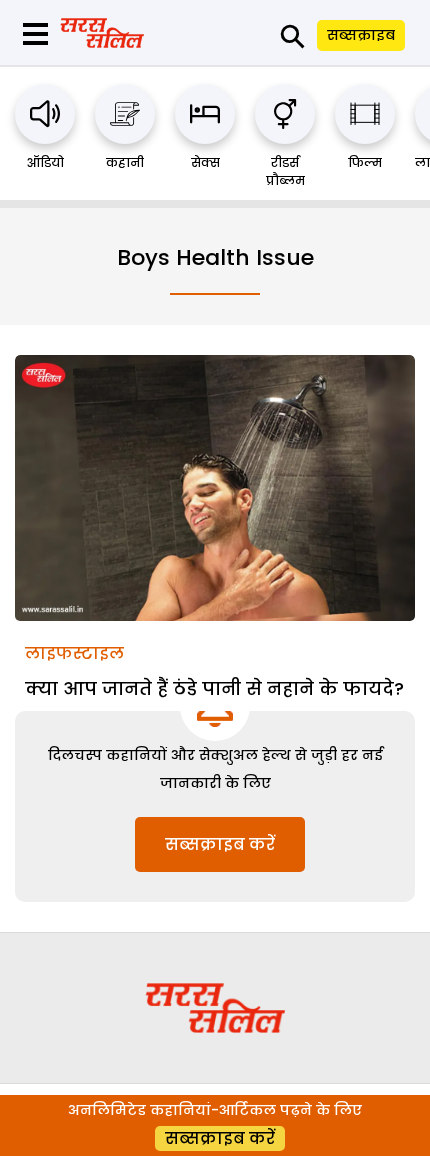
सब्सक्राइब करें (220, 844)
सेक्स (205, 162)
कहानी (125, 162)
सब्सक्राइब (361, 35)
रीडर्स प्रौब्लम (285, 171)
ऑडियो (45, 162)
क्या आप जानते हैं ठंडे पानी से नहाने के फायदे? (214, 688)
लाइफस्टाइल (74, 653)
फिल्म (365, 162)
